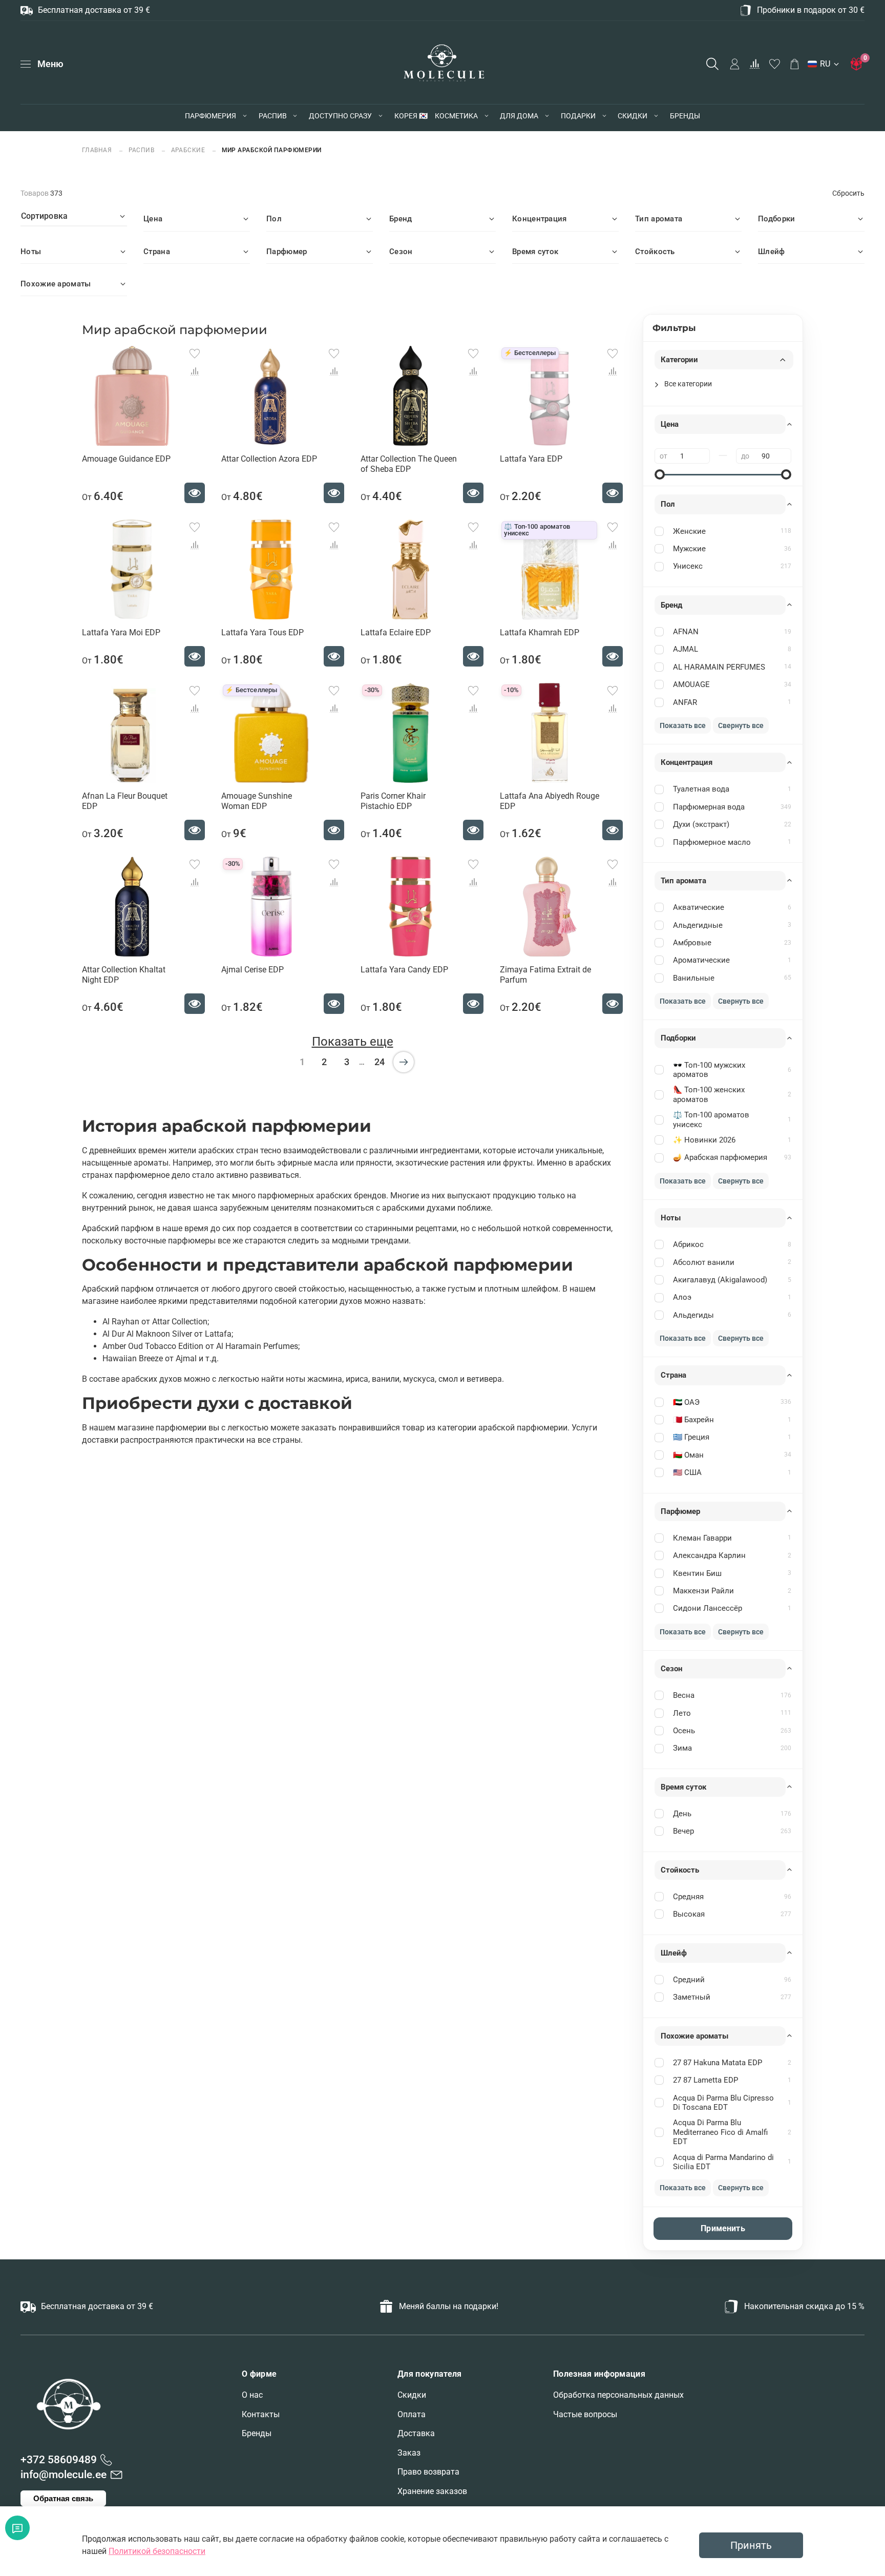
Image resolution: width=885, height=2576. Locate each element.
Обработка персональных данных (618, 2395)
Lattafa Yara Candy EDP (404, 970)
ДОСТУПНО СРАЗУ (340, 116)
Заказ (409, 2453)
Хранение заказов (432, 2491)
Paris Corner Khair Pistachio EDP (393, 801)
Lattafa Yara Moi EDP (121, 632)
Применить (723, 2228)
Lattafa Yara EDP (531, 459)
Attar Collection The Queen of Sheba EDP (409, 464)
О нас (252, 2395)
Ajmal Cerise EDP (252, 970)
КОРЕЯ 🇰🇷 (411, 116)
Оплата (412, 2414)
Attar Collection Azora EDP (269, 459)
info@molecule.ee (64, 2475)
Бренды (257, 2433)
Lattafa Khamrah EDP (540, 632)
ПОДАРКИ (578, 116)
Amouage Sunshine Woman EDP (257, 801)
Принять (751, 2545)
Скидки (412, 2395)
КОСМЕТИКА (456, 116)
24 (380, 1062)
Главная (98, 150)
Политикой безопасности (157, 2551)
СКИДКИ (633, 116)
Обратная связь (63, 2498)
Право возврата (428, 2472)
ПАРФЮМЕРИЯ (210, 116)
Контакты (261, 2414)
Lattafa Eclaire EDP (396, 632)
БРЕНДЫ (685, 116)
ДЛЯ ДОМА (519, 116)
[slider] (660, 474)
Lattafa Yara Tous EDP (262, 632)
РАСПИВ (273, 116)
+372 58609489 (59, 2460)
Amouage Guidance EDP (126, 459)
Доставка (416, 2433)
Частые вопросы (585, 2414)
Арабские (188, 150)
